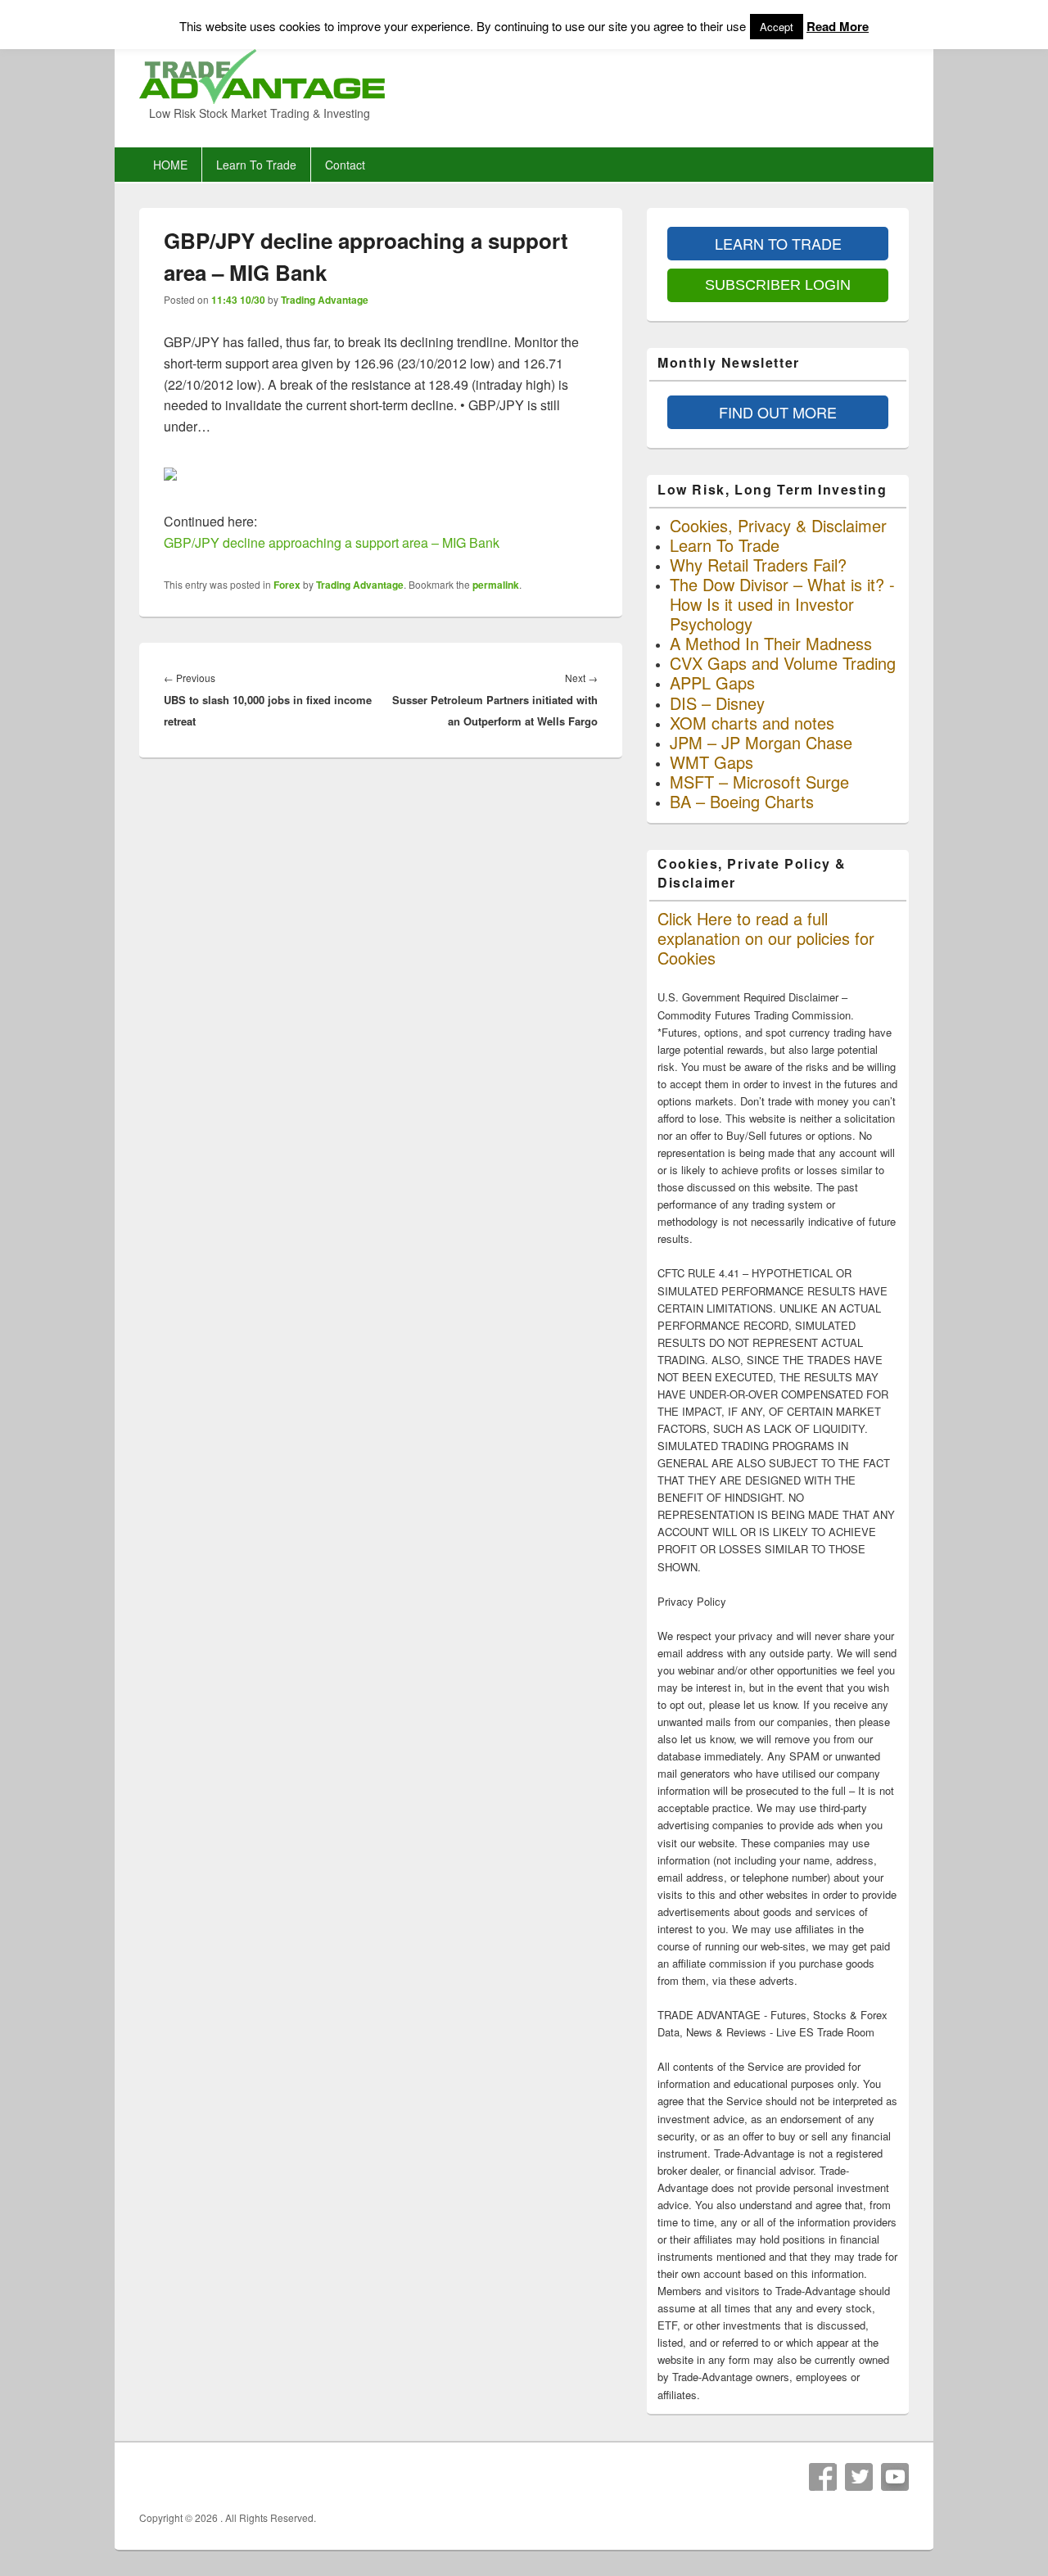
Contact (345, 165)
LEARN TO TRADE (778, 243)
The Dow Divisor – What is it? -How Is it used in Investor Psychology (782, 604)
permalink (496, 585)
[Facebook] (823, 2477)
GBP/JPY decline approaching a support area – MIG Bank (332, 542)
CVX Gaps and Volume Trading (783, 663)
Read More (838, 26)
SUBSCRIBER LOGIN (778, 285)
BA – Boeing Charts (742, 801)
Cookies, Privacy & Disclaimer (778, 525)
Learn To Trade (256, 165)
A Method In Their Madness (771, 643)
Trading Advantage (325, 300)
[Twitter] (859, 2477)
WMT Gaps (711, 762)
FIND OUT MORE (778, 412)
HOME (170, 165)
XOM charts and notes (752, 723)
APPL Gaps (712, 682)
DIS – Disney (717, 703)
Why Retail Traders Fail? (758, 565)
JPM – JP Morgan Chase (761, 742)
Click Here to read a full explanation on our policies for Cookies (766, 938)
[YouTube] (895, 2477)
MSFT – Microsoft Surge (759, 782)
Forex (287, 585)
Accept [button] (777, 27)
